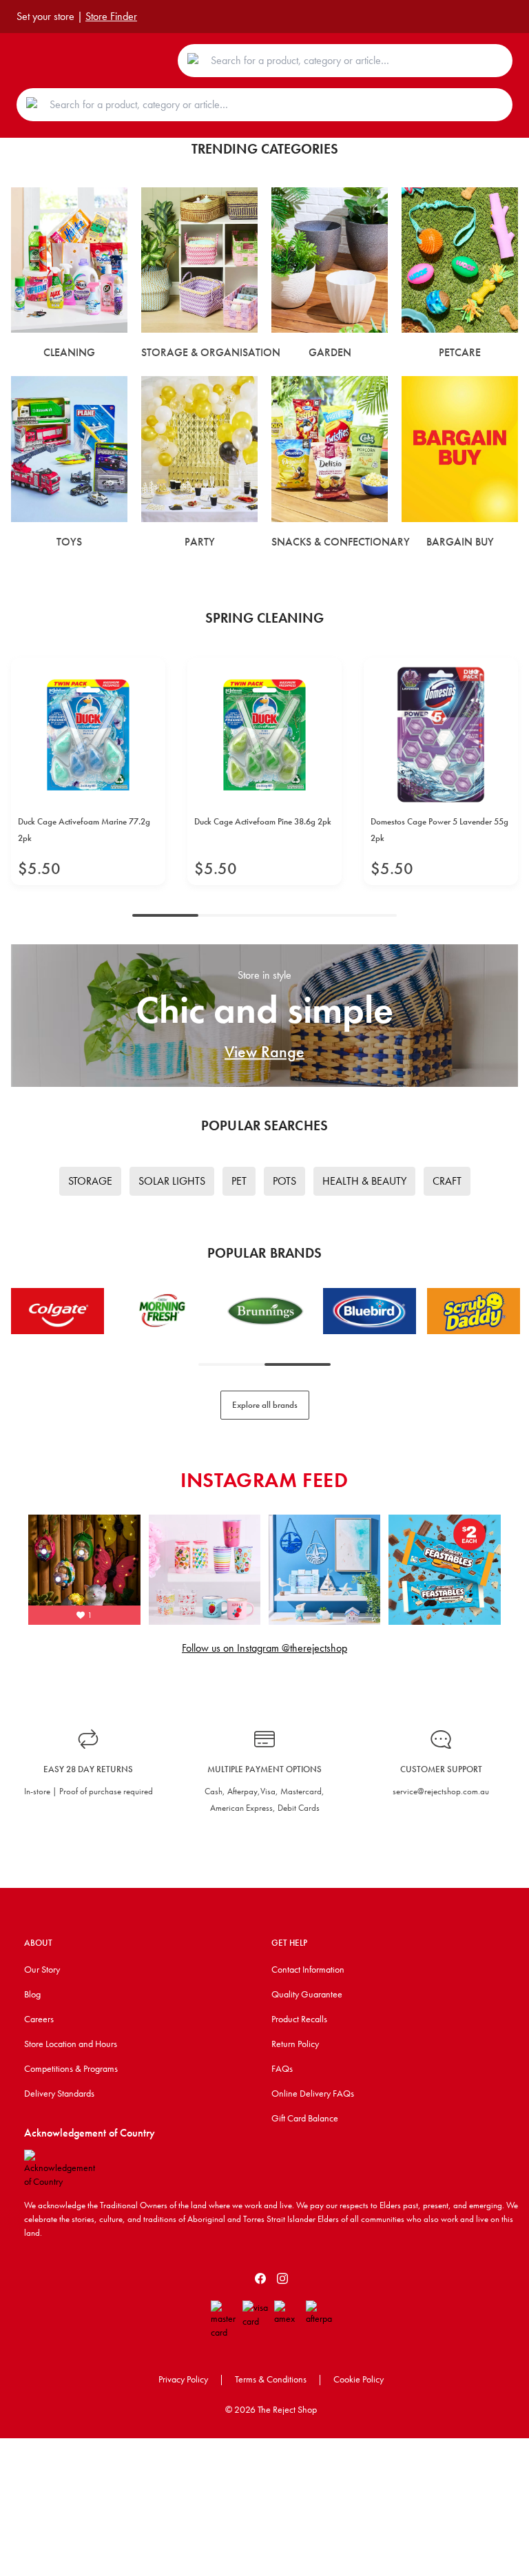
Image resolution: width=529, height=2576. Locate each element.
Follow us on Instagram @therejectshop (264, 1648)
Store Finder (111, 16)
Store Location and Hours (71, 2044)
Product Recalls (299, 2019)
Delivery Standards (59, 2093)
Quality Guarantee (307, 1994)
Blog (32, 1994)
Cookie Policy (359, 2379)
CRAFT (447, 1181)
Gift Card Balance (305, 2118)
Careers (39, 2019)
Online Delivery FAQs (313, 2093)
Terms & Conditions (271, 2379)
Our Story (42, 1969)
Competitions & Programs (71, 2068)
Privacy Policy (183, 2379)
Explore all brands (265, 1405)
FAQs (282, 2068)
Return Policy (295, 2044)
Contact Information (308, 1969)
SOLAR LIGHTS (172, 1181)
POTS (284, 1181)
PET (239, 1181)
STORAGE (90, 1181)
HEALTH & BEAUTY (364, 1181)
